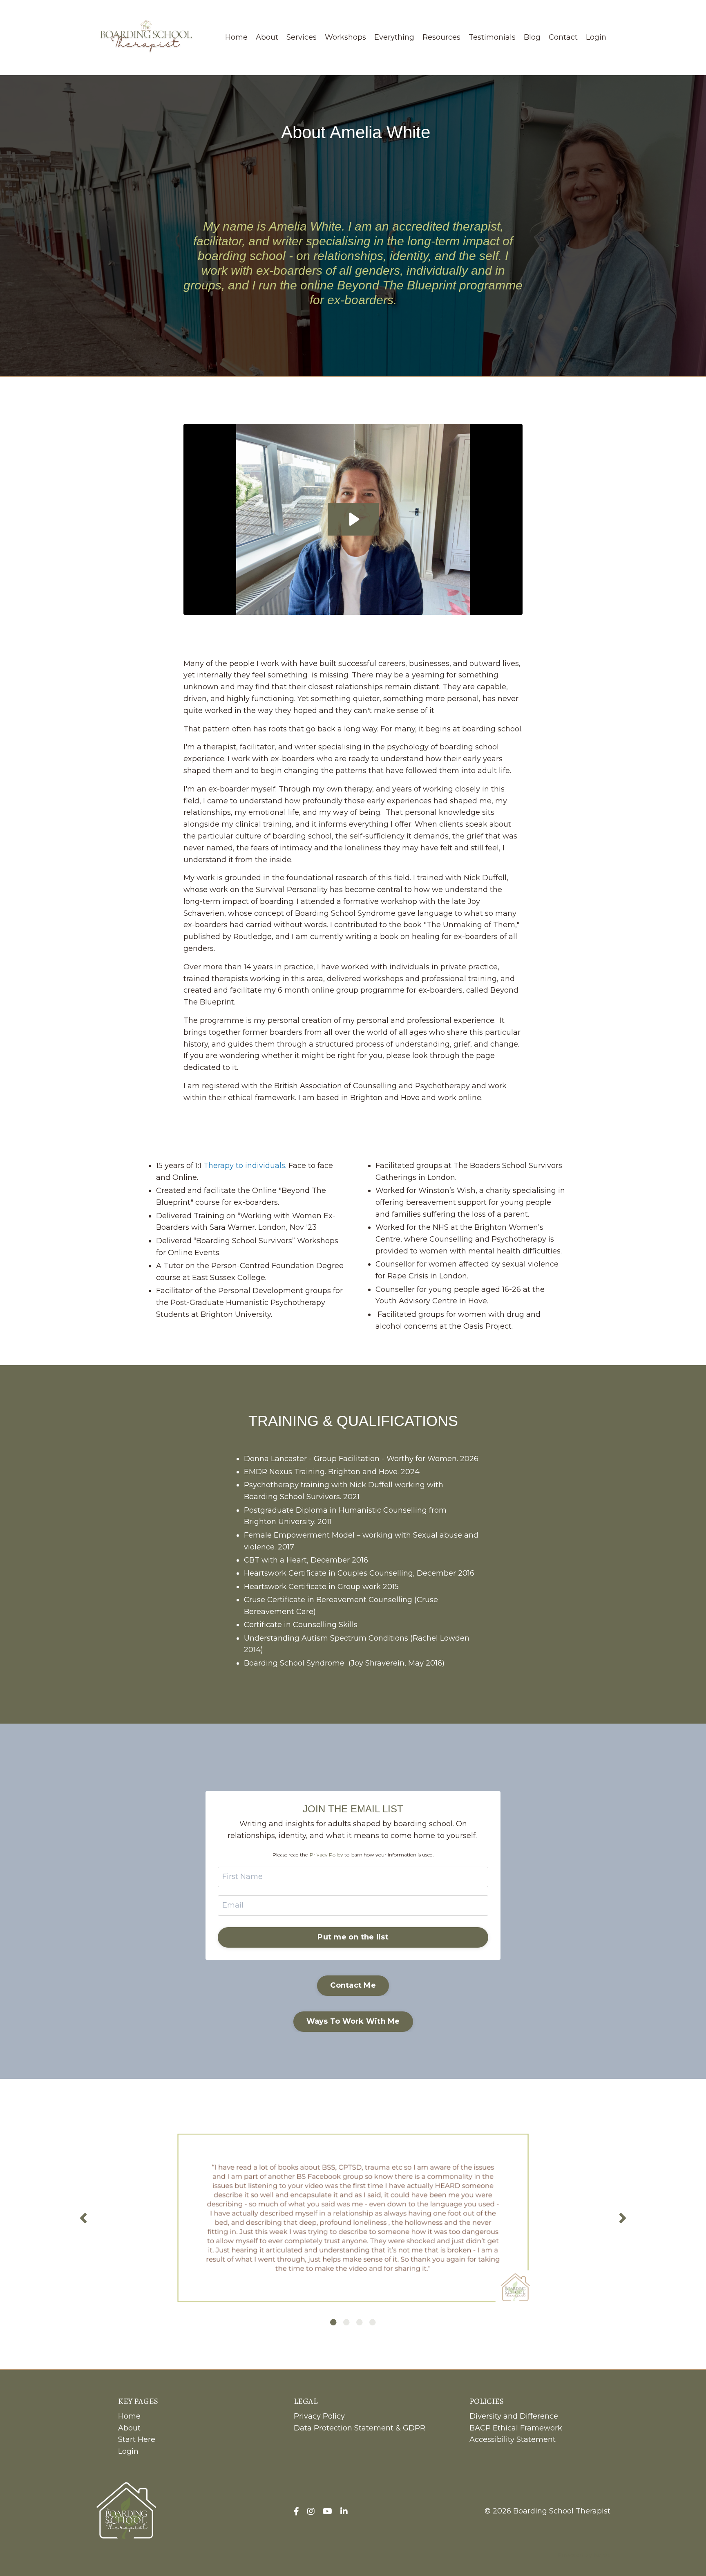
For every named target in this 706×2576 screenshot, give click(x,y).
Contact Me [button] (353, 1985)
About (267, 37)
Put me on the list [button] (353, 1937)
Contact (563, 37)
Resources (441, 37)
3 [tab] (360, 2322)
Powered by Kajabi (584, 2555)
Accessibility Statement (513, 2439)
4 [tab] (373, 2322)
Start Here (137, 2439)
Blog (532, 37)
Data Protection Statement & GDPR (360, 2428)
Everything (394, 37)
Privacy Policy (326, 1855)
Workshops (345, 37)
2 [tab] (346, 2322)
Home (236, 37)
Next (623, 2218)
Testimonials (492, 37)
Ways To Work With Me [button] (353, 2021)
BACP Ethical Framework (516, 2428)
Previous (83, 2218)
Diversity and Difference (514, 2416)
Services (302, 37)
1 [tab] (333, 2322)
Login (596, 37)
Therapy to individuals (244, 1166)
